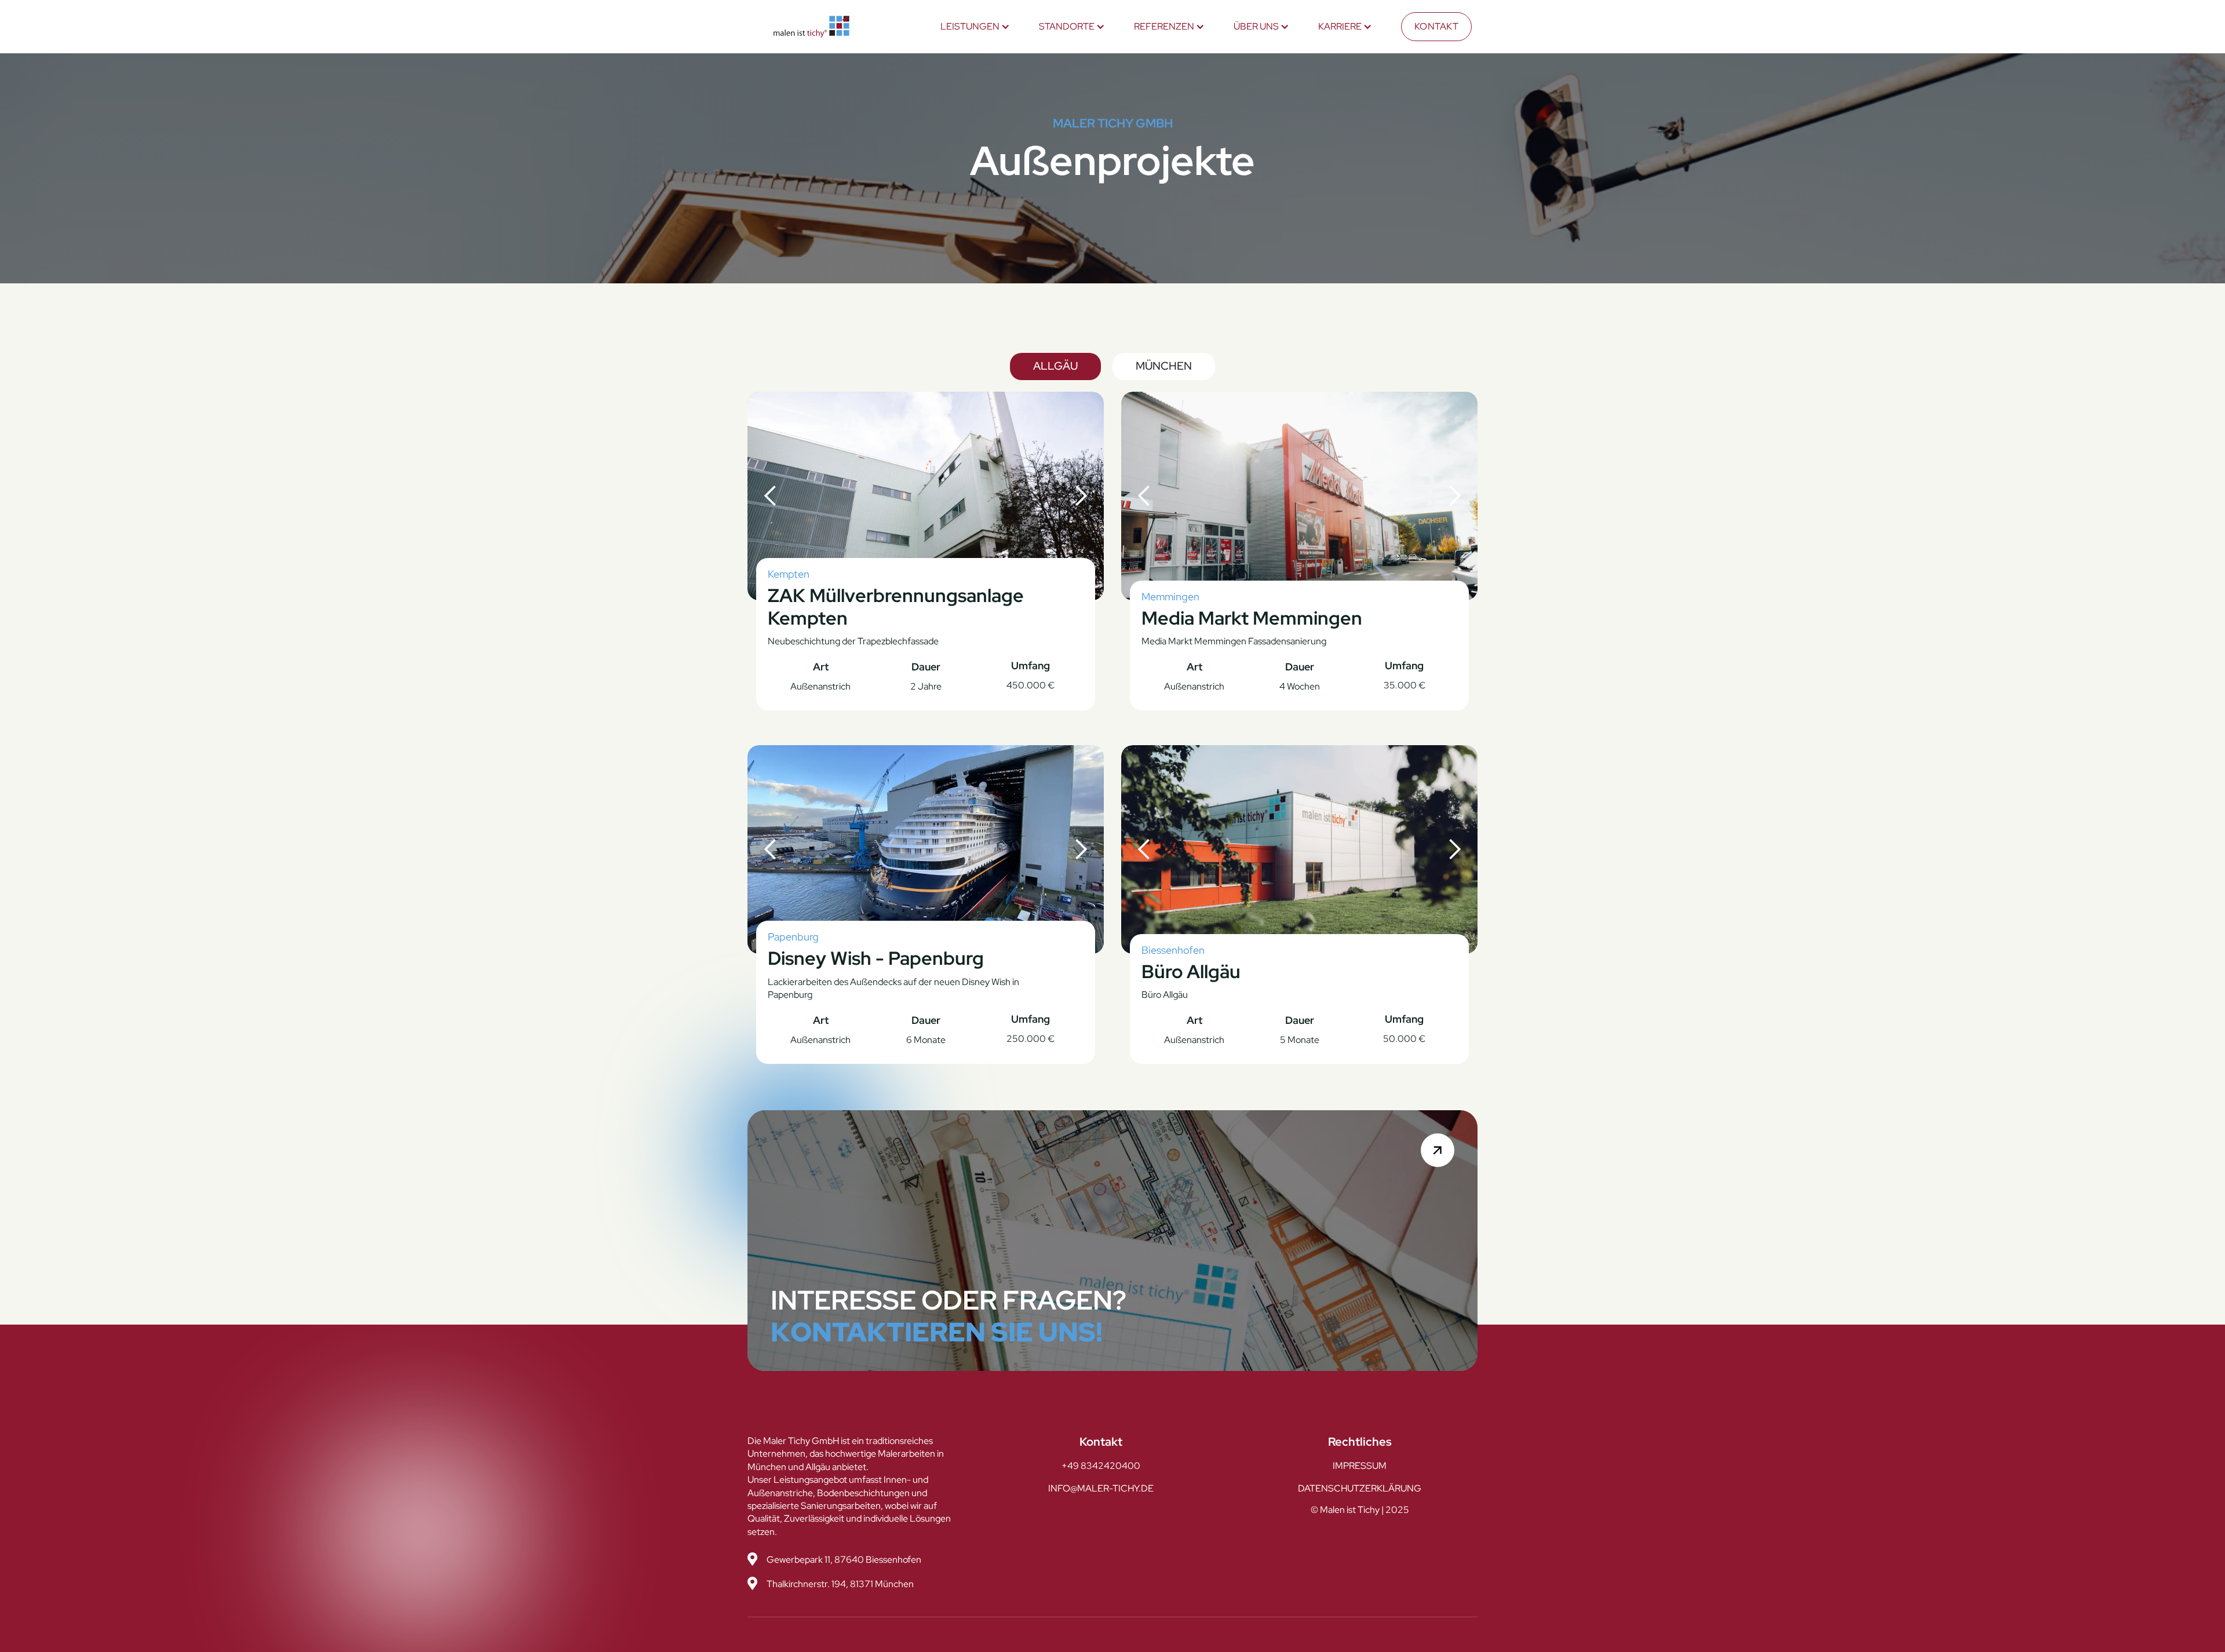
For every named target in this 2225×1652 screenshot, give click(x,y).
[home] (812, 27)
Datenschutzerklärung (1360, 1488)
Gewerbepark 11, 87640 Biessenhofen (844, 1560)
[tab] (1055, 366)
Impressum (1360, 1466)
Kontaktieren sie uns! (937, 1332)
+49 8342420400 (1101, 1466)
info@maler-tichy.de (1101, 1488)
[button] (975, 27)
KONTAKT (1437, 26)
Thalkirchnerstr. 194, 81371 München (840, 1584)
